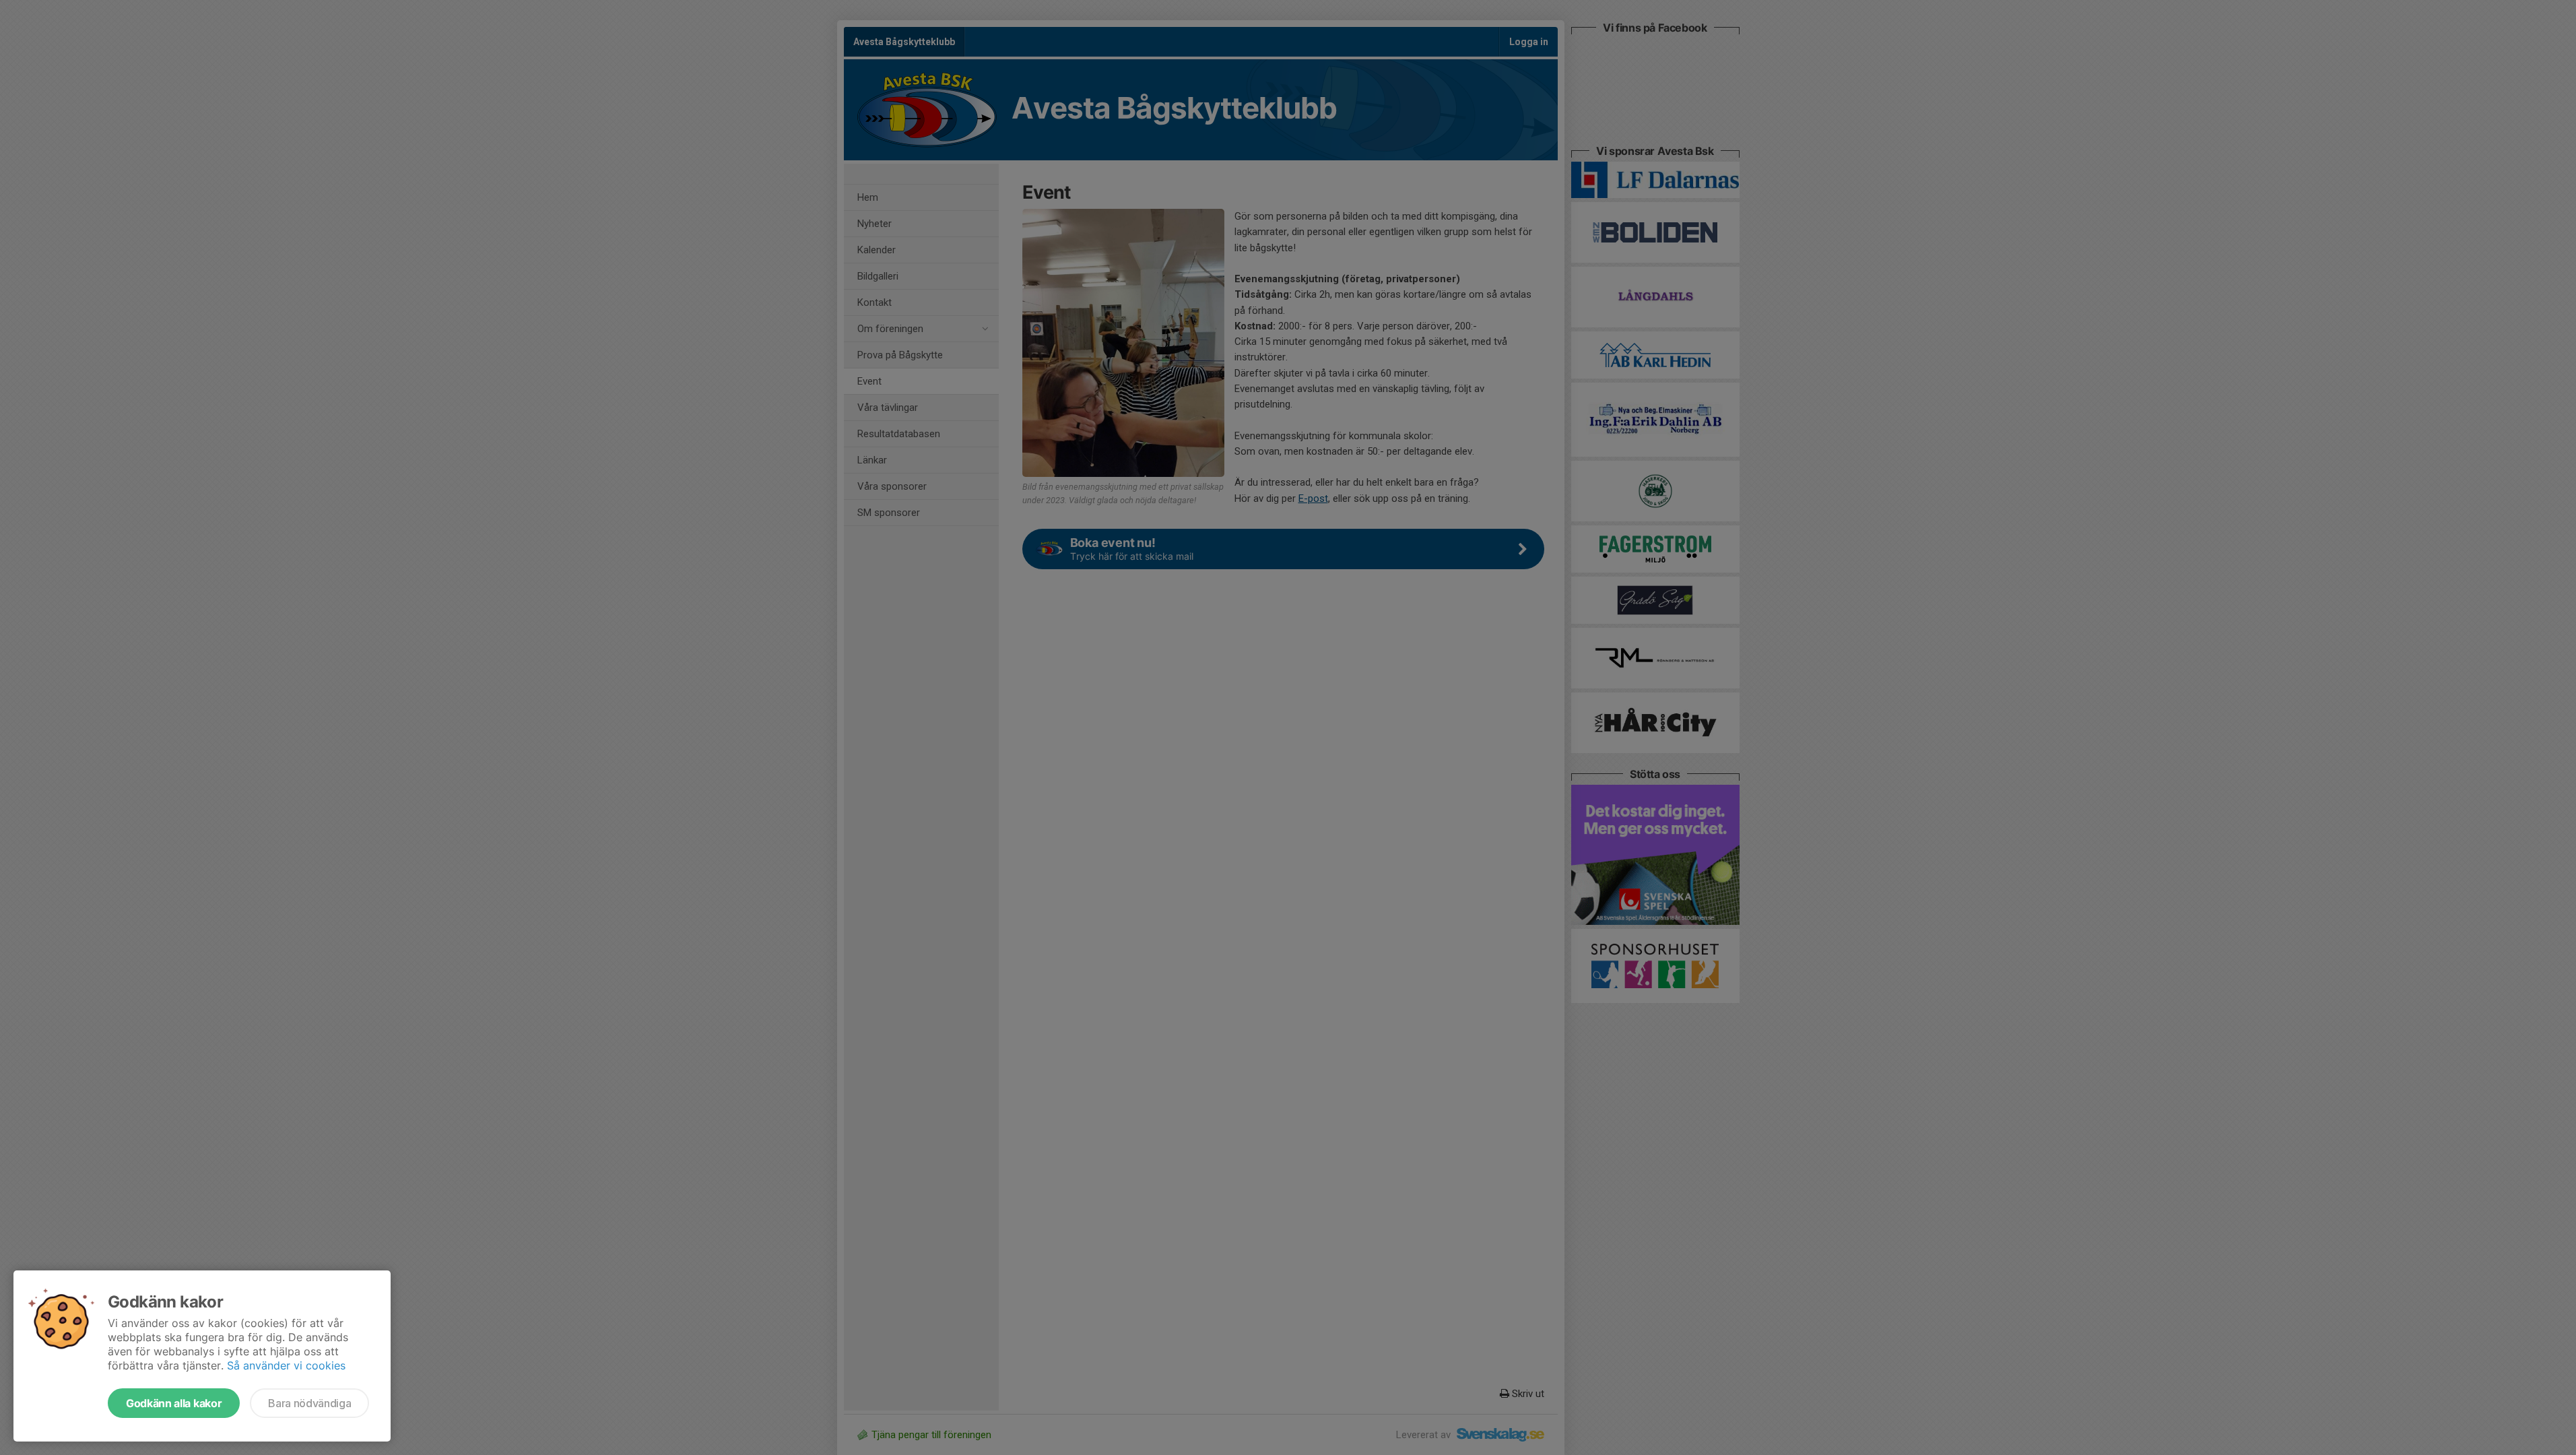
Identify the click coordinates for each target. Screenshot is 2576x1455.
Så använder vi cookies (286, 1365)
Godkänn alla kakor (174, 1403)
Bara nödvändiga (309, 1403)
